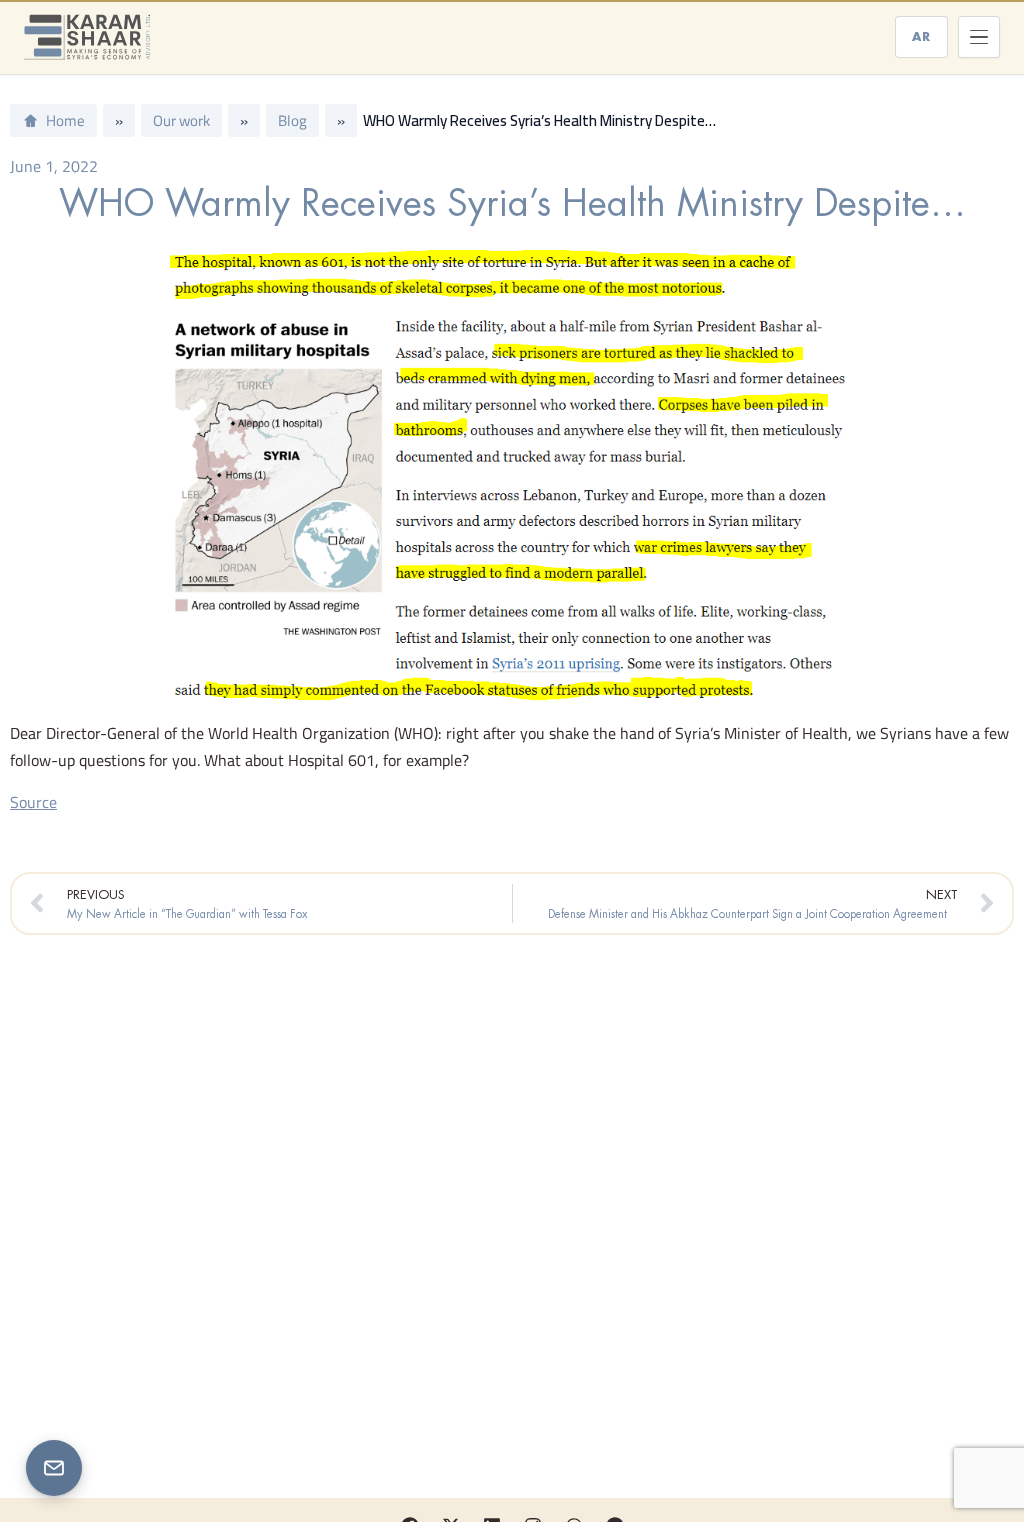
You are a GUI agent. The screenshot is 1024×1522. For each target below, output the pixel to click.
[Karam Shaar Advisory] (87, 37)
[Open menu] (979, 37)
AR (921, 36)
